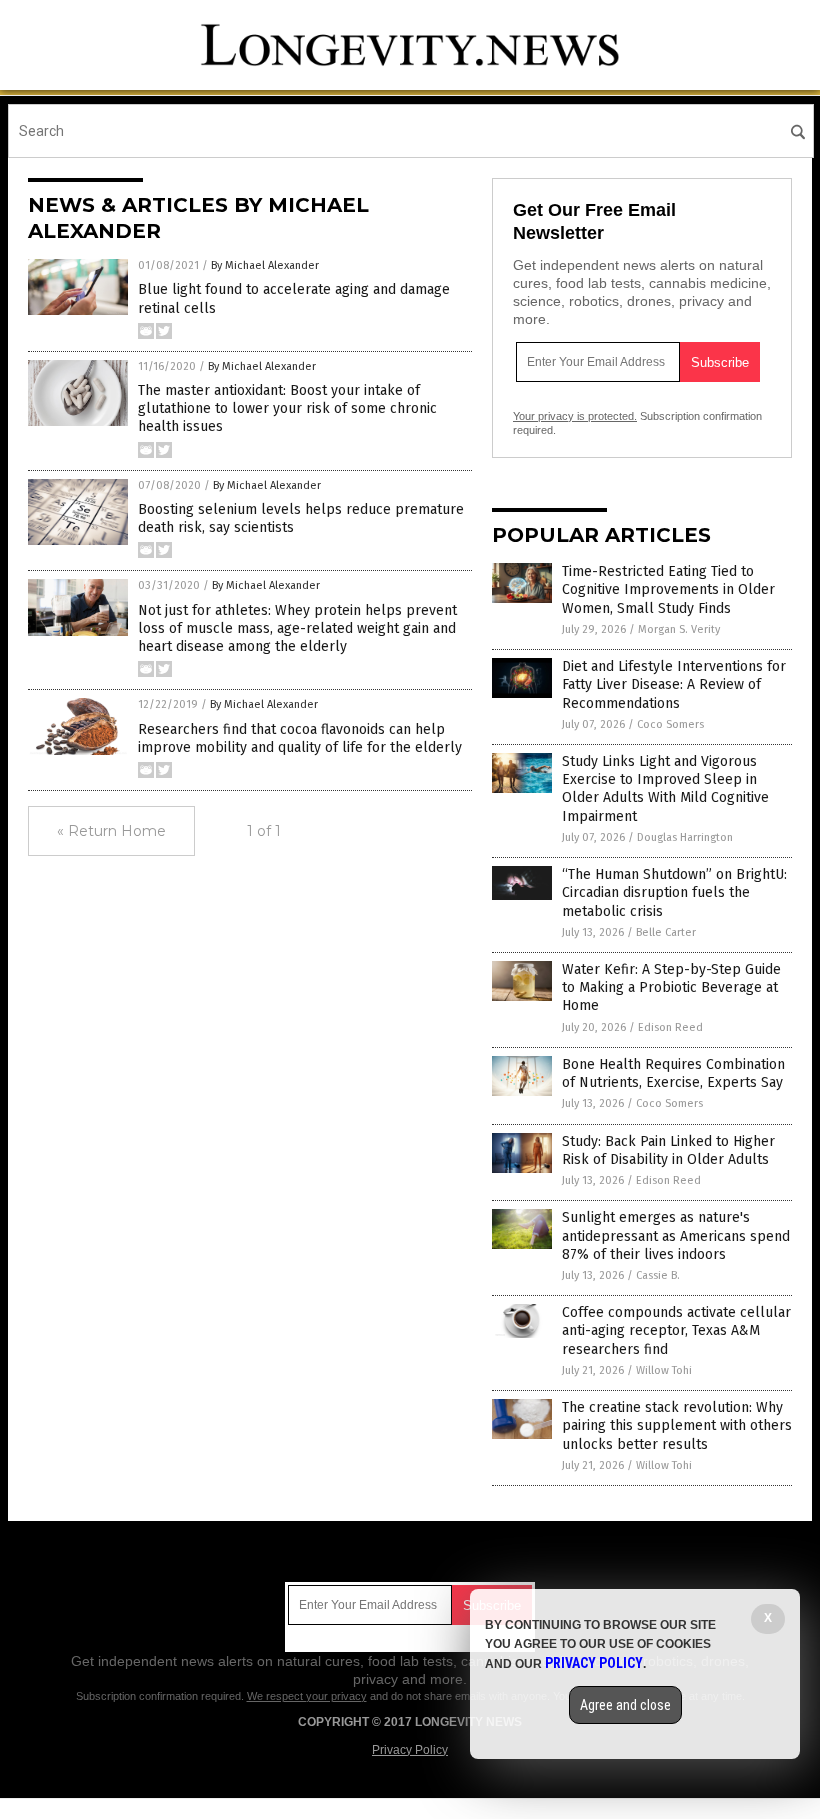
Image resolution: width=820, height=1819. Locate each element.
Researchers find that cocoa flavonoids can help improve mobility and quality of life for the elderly (300, 738)
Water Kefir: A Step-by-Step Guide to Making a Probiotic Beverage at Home (671, 987)
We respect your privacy (307, 1696)
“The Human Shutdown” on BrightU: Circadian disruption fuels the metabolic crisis (674, 892)
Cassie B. (658, 1275)
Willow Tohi (664, 1370)
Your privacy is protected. (575, 416)
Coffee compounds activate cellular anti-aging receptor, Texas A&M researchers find (676, 1330)
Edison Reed (670, 1027)
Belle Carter (666, 932)
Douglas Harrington (685, 837)
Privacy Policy (410, 1750)
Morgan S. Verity (679, 629)
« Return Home (111, 831)
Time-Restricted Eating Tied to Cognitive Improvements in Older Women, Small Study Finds (668, 589)
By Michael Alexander (265, 265)
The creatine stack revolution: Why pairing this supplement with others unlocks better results (677, 1425)
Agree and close (625, 1705)
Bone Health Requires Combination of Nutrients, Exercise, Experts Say (673, 1073)
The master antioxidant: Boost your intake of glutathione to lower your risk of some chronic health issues (287, 408)
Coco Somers (670, 724)
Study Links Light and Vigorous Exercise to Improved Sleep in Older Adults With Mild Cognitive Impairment (665, 789)
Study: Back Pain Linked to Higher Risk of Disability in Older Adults (668, 1150)
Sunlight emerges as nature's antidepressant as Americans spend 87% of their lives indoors (676, 1235)
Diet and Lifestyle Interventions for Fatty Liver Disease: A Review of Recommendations (674, 684)
